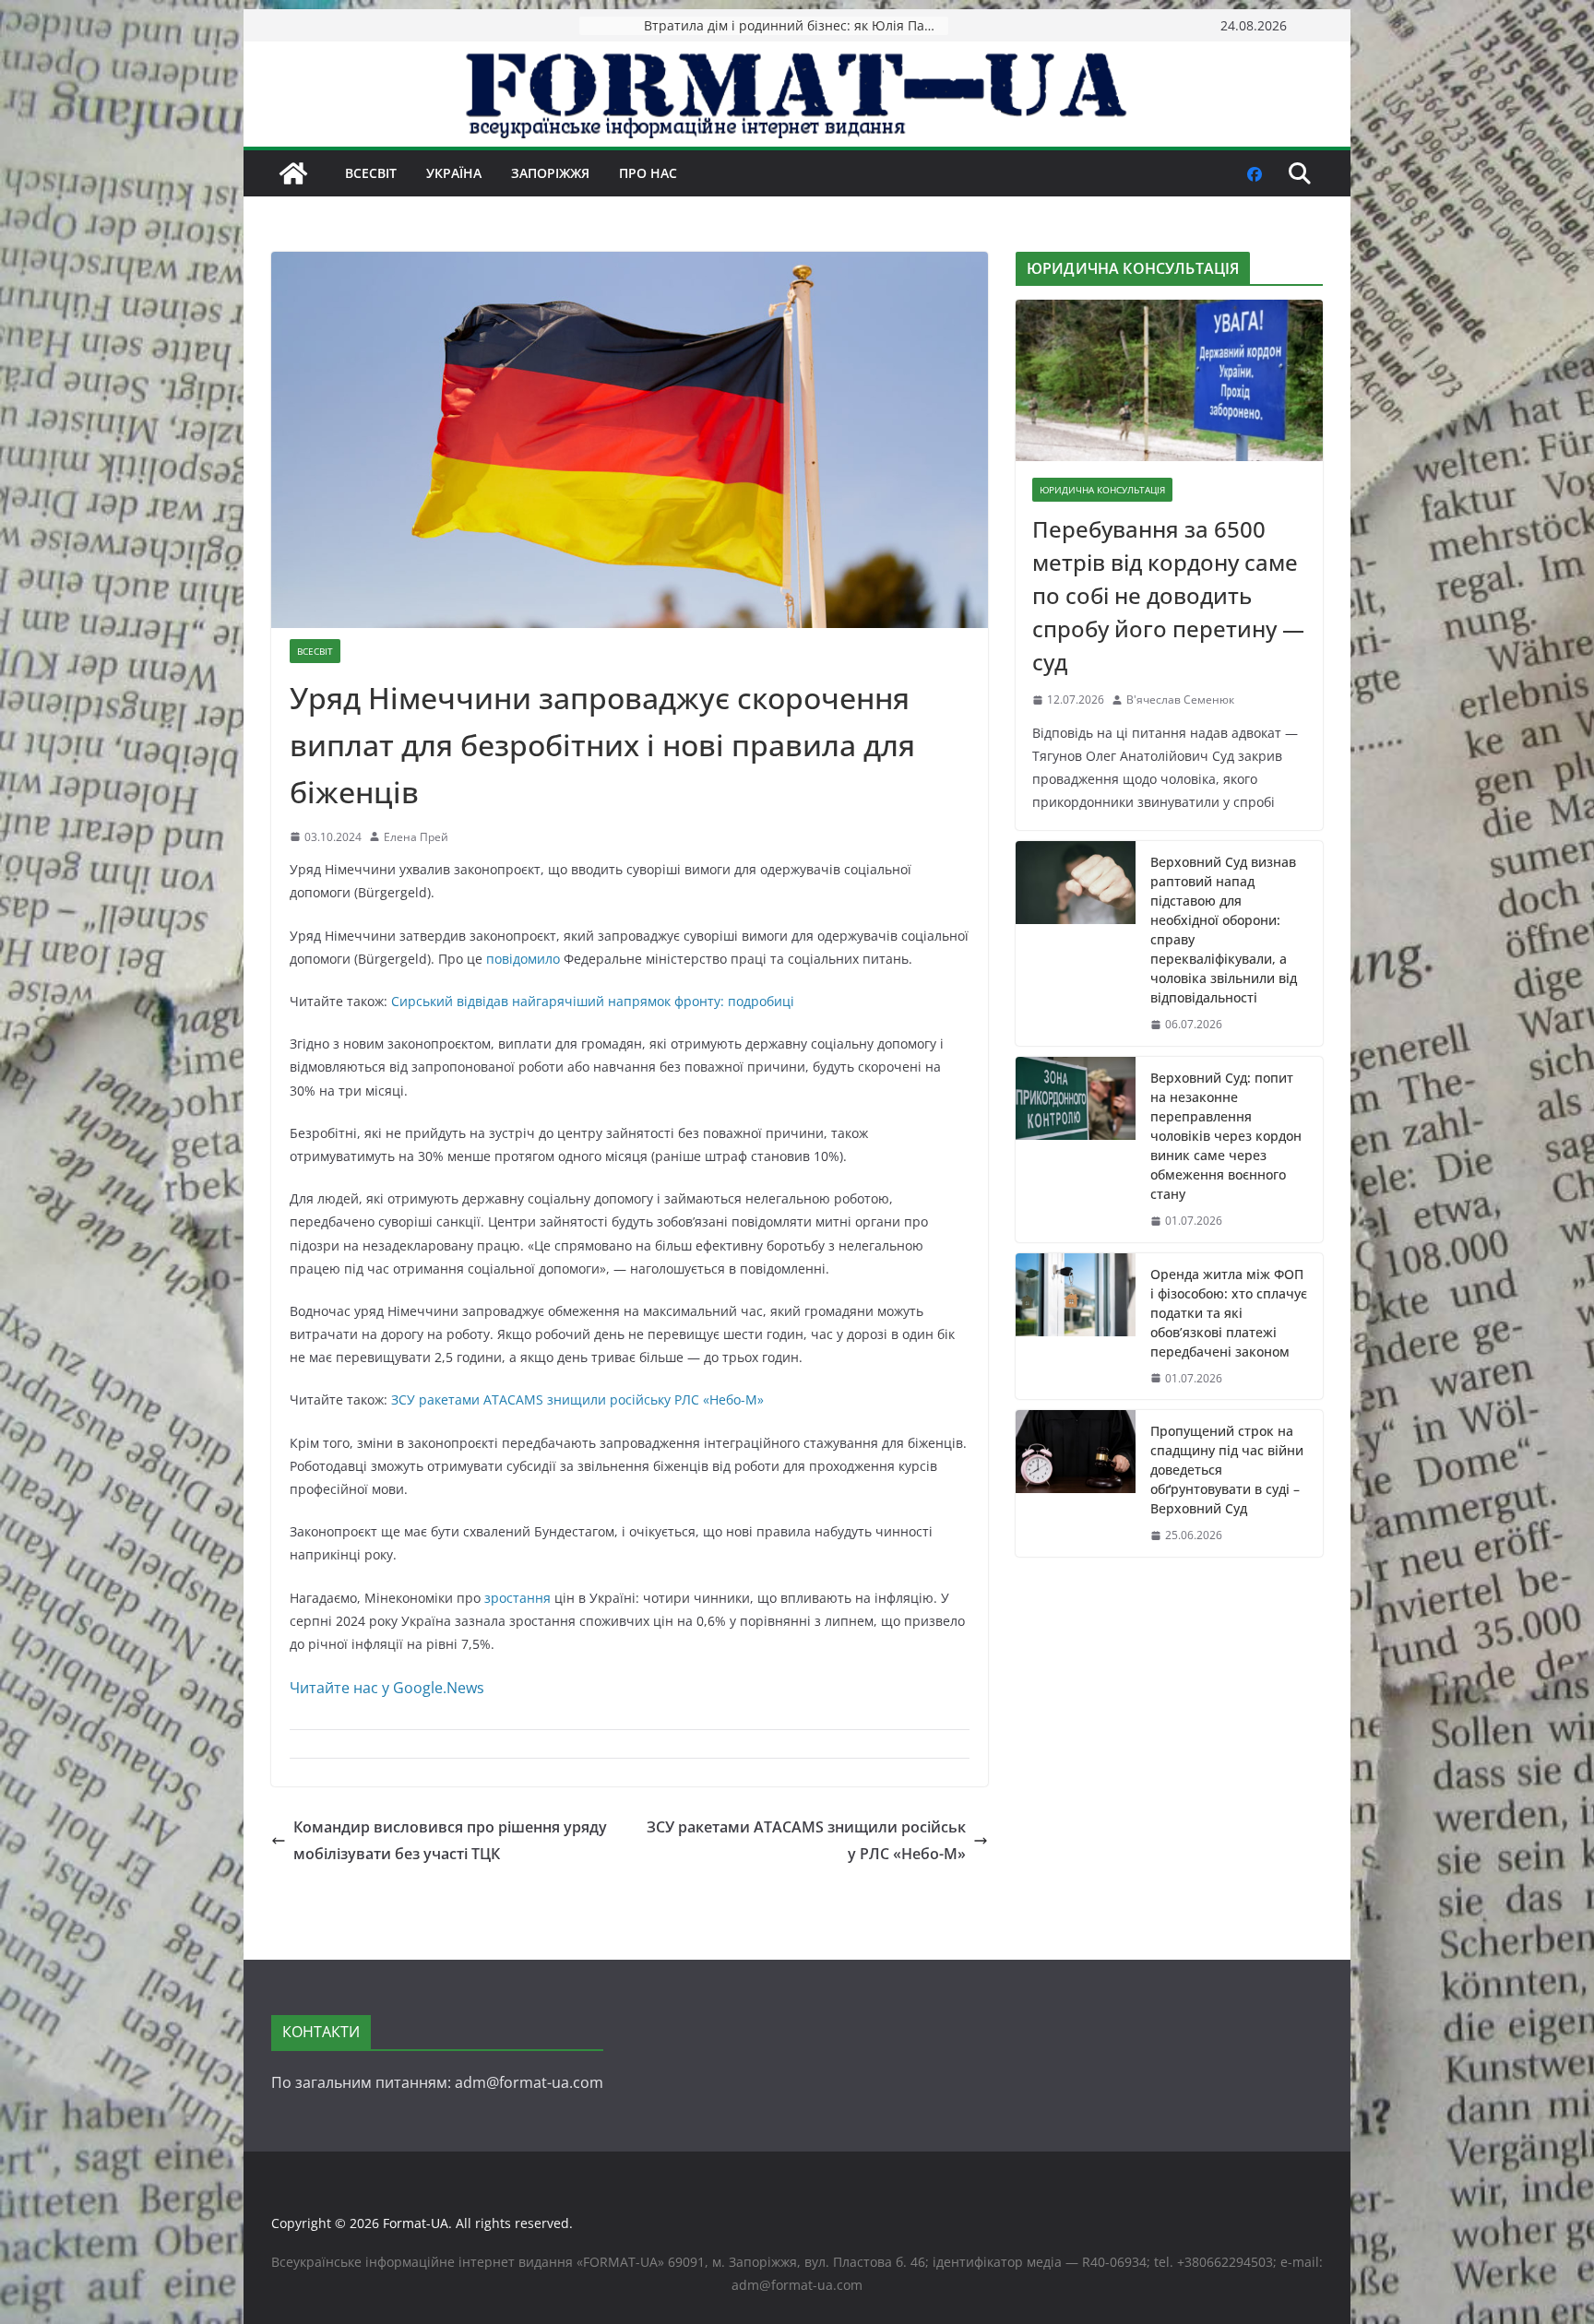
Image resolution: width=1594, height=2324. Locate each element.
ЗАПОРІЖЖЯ (550, 173)
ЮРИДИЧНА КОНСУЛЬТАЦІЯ (1102, 490)
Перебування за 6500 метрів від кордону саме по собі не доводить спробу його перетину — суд (1168, 595)
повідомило (523, 959)
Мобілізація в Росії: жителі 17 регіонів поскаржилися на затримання (796, 25)
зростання (517, 1598)
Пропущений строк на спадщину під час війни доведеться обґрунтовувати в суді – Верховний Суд (1227, 1470)
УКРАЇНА (454, 173)
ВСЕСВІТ (371, 173)
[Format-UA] (293, 173)
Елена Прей (416, 837)
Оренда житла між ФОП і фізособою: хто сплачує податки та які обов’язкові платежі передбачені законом (1229, 1313)
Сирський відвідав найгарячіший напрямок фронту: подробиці (593, 1001)
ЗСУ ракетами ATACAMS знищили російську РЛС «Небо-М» (577, 1399)
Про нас (648, 173)
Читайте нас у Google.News (387, 1688)
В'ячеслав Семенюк (1180, 700)
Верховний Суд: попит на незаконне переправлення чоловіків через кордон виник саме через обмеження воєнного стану (1226, 1136)
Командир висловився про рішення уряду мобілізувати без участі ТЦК (450, 1840)
